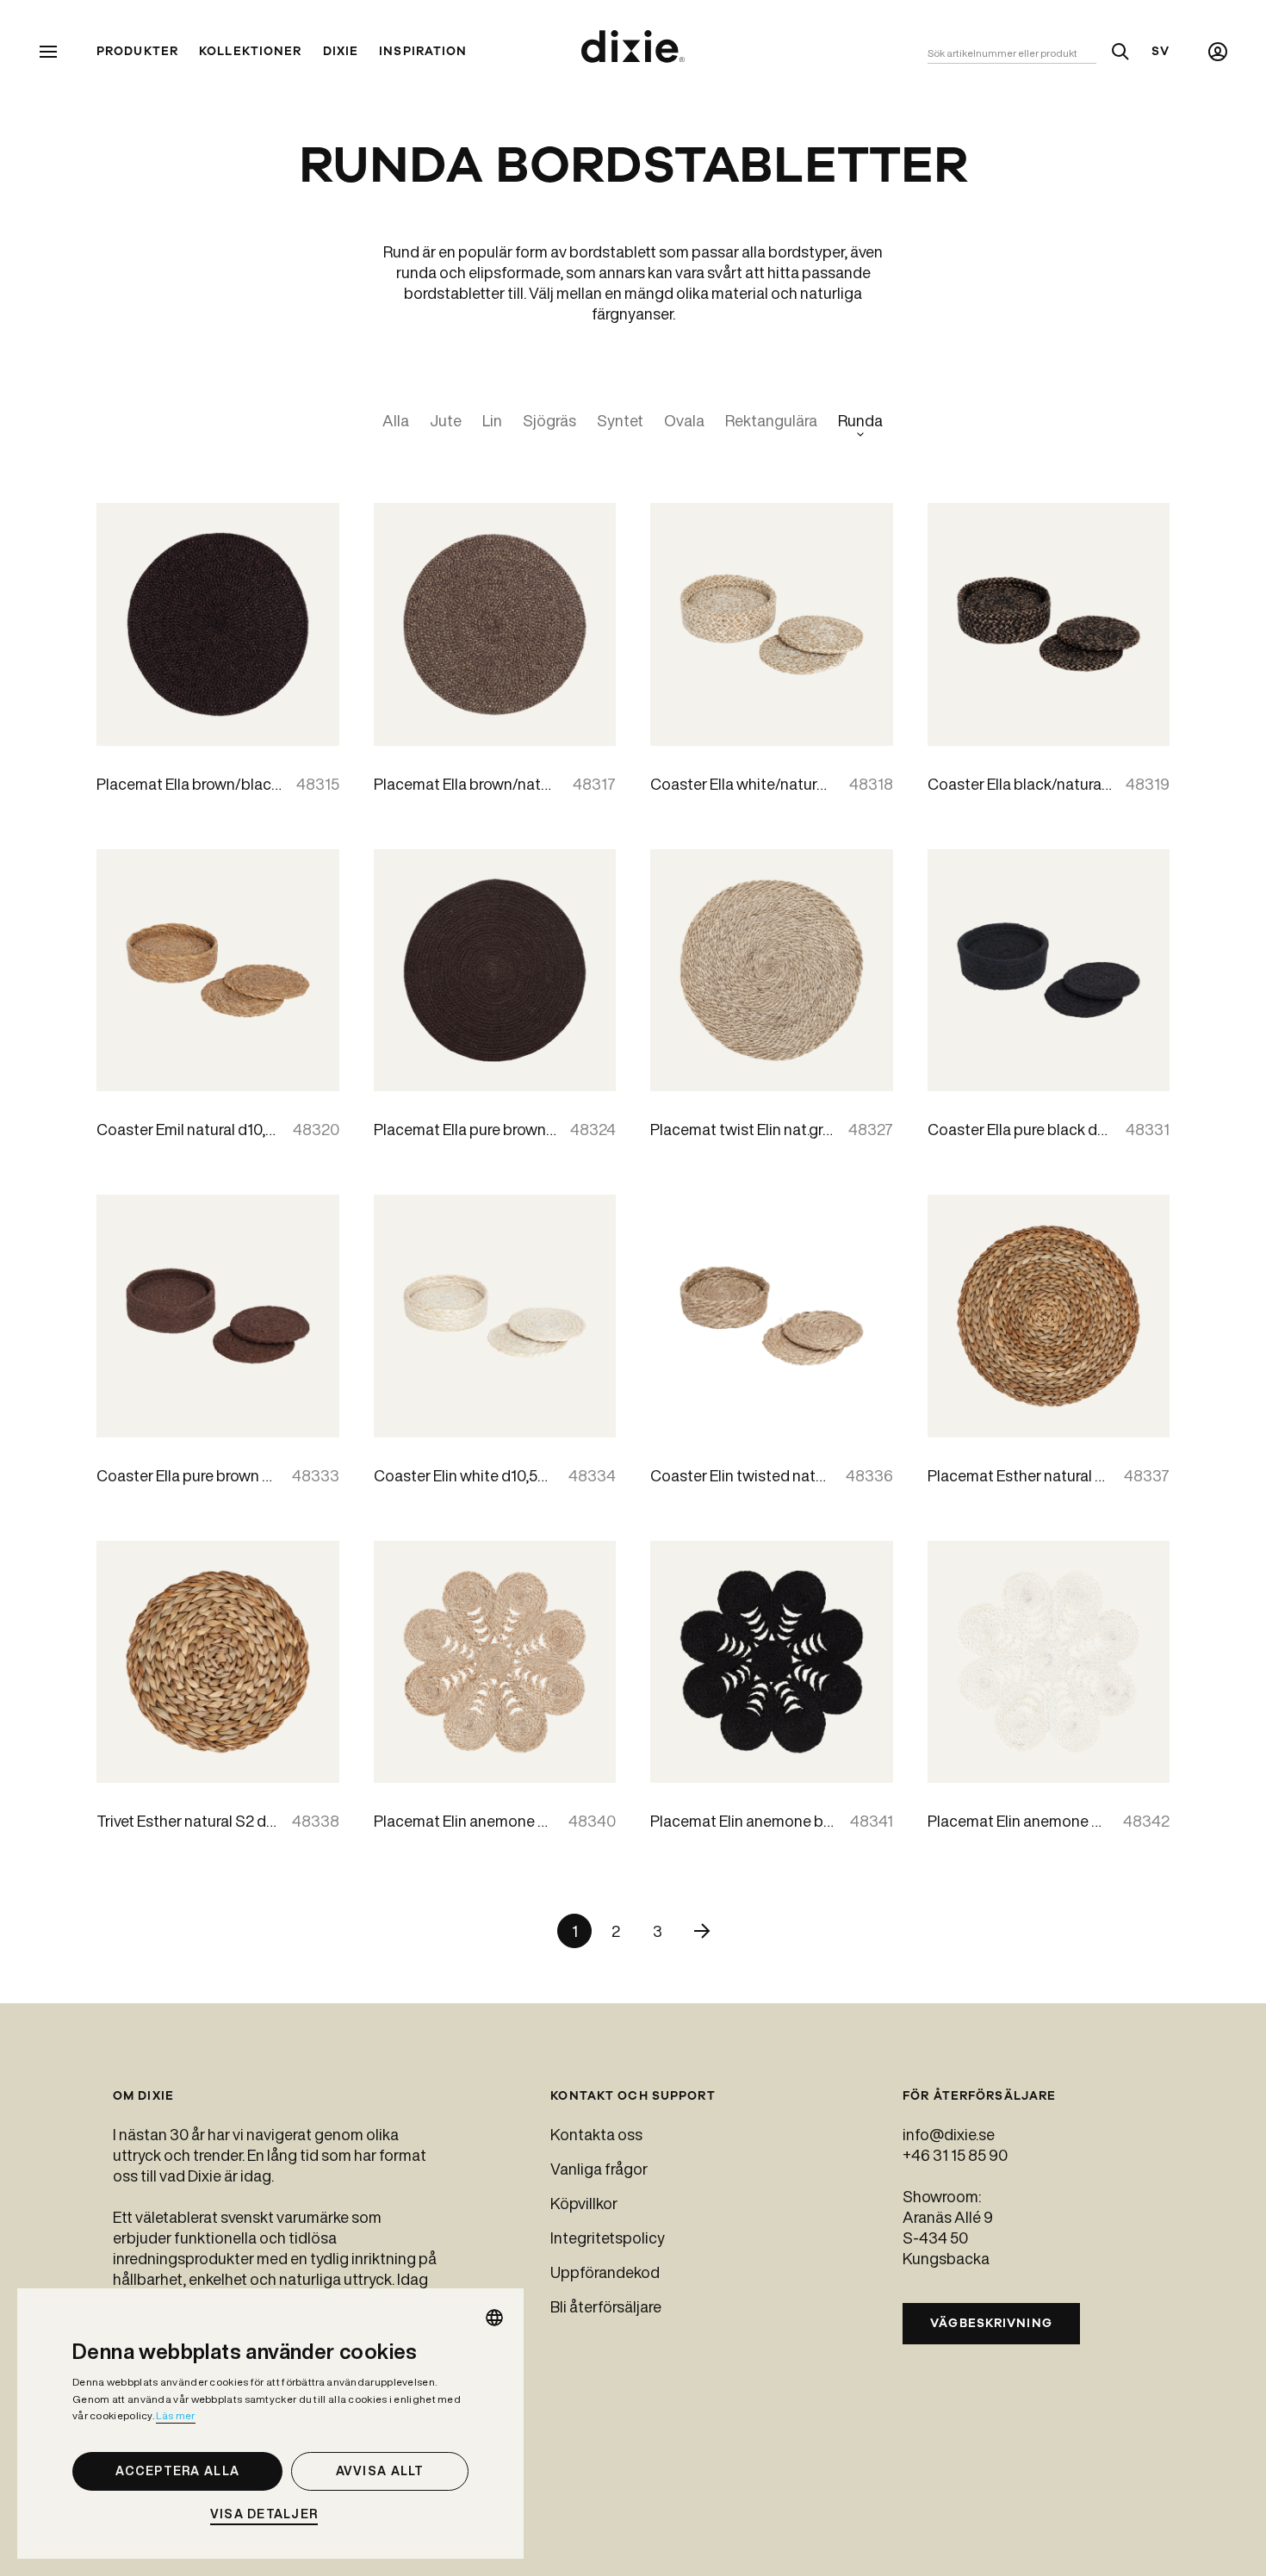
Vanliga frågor (599, 2169)
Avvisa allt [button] (380, 2471)
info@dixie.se (949, 2134)
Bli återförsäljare (606, 2306)
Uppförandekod (605, 2272)
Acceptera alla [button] (177, 2471)
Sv (1160, 52)
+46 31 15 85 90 (955, 2155)
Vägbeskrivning (991, 2323)
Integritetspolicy (608, 2238)
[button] (270, 2514)
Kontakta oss (596, 2134)
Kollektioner (250, 52)
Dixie (341, 52)
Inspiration (423, 52)
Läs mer (175, 2415)
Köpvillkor (584, 2203)
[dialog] (270, 2424)
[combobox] (494, 2318)
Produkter (137, 52)
